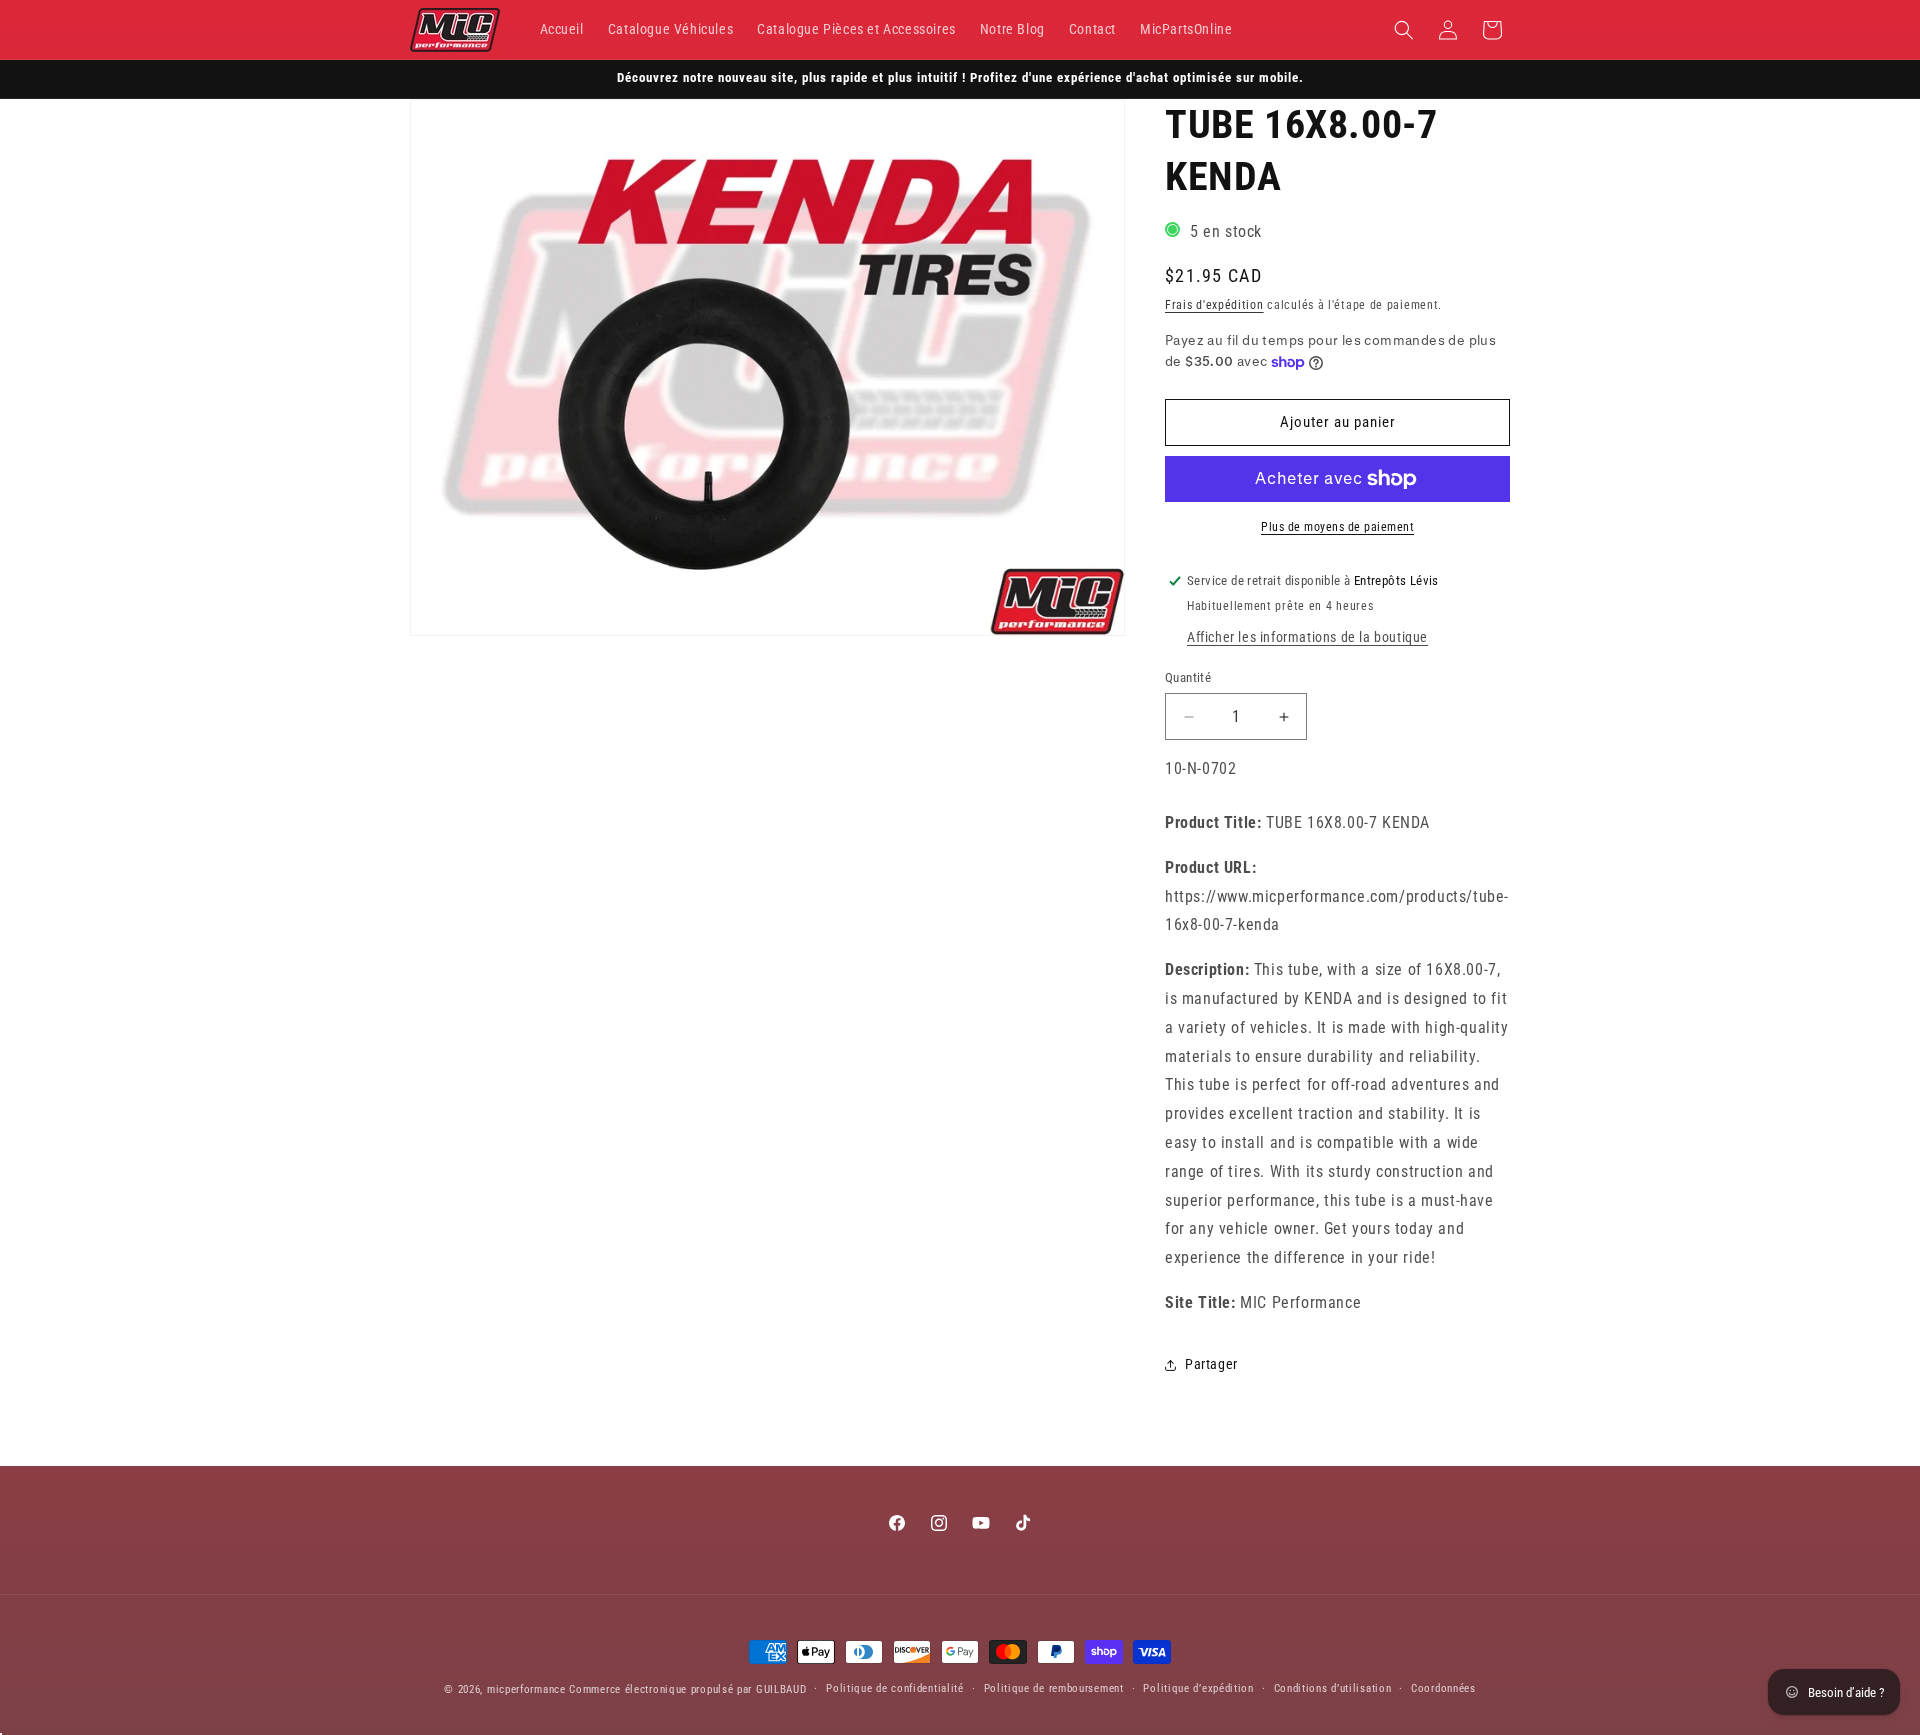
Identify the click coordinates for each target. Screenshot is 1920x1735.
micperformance (526, 1689)
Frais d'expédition (1214, 305)
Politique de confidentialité (895, 1688)
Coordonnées (1443, 1688)
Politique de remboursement (1054, 1688)
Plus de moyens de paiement (1337, 527)
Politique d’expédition (1198, 1688)
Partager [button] (1211, 1364)
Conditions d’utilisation (1333, 1688)
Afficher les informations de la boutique (1307, 637)
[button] (1404, 30)
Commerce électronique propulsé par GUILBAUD (687, 1689)
